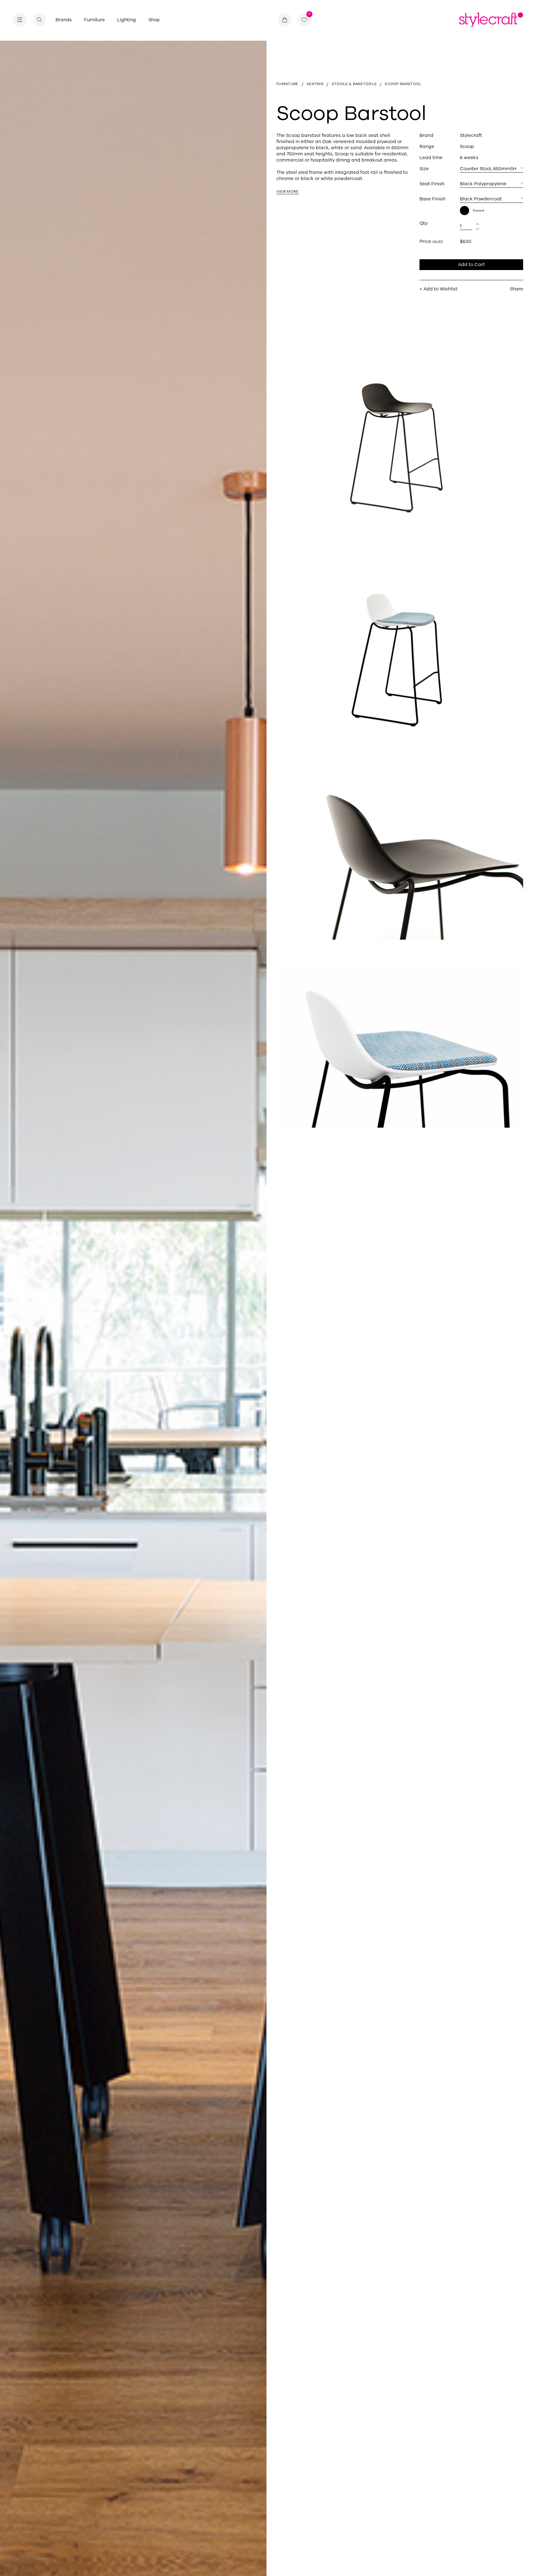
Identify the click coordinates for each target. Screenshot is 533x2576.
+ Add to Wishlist (438, 289)
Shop (154, 20)
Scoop (467, 146)
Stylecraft (471, 135)
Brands (64, 20)
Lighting (127, 20)
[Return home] (491, 20)
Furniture (95, 20)
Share (516, 289)
